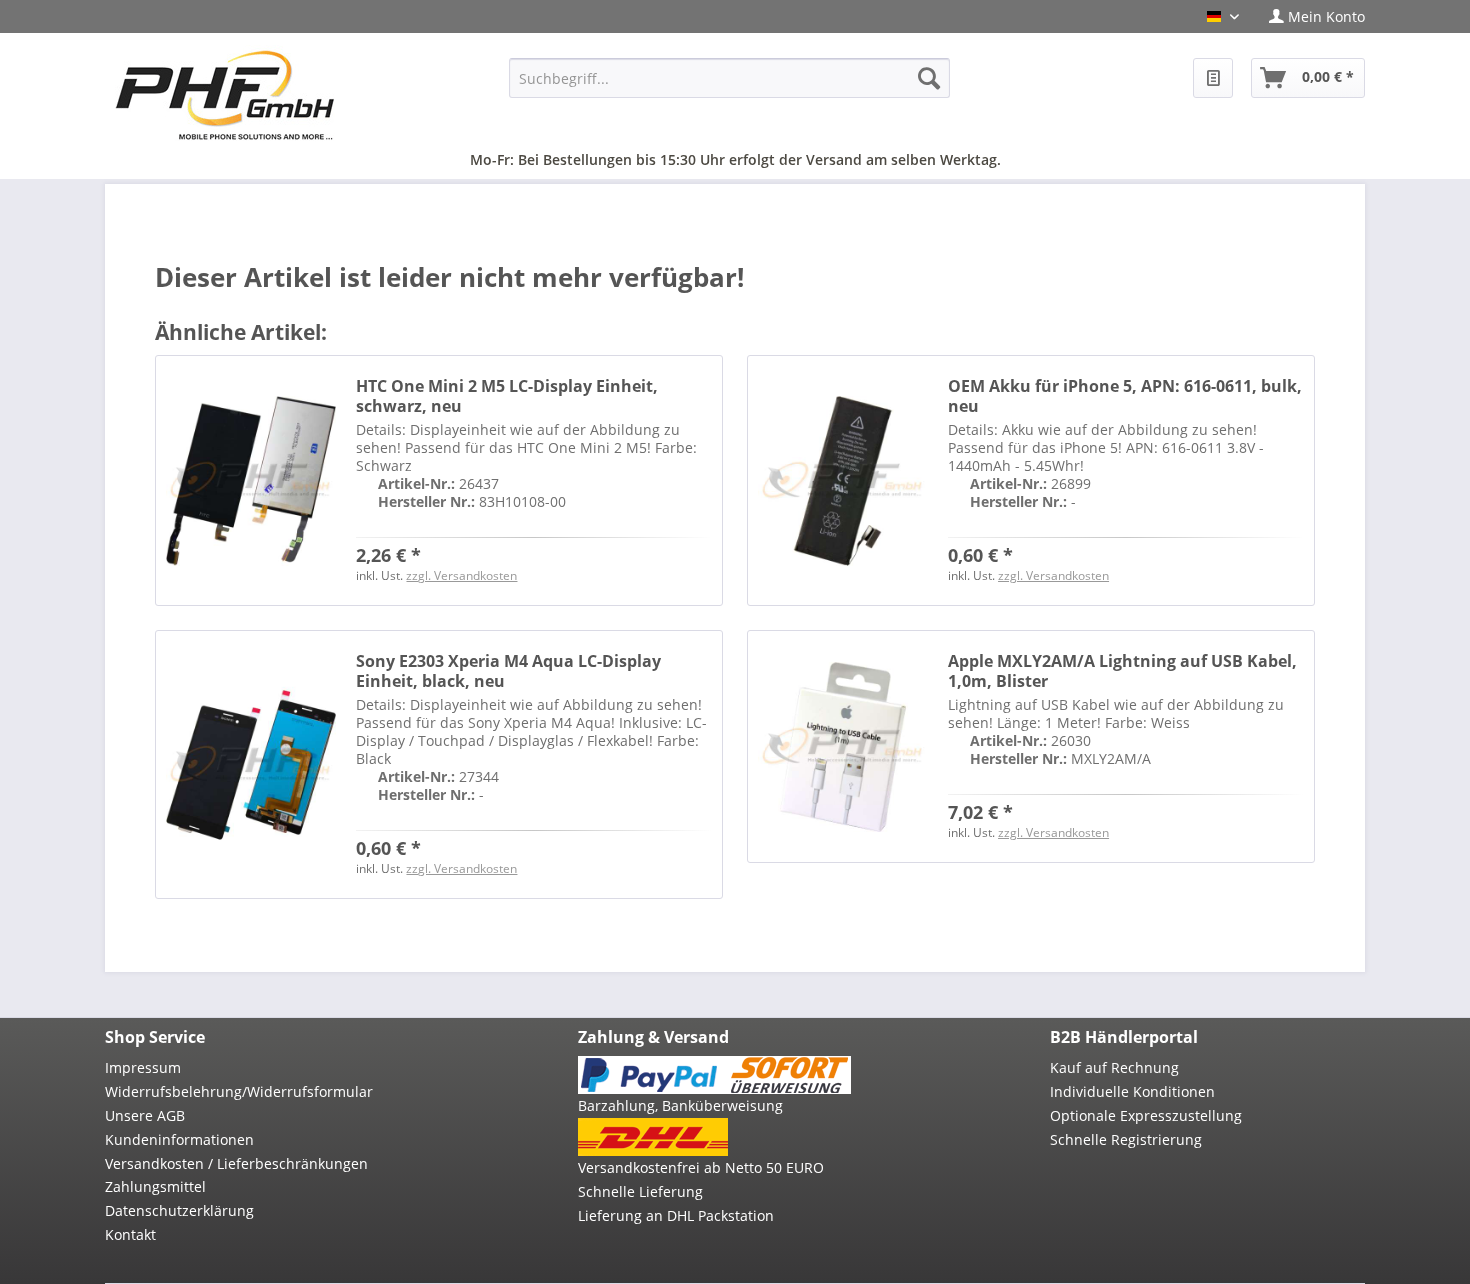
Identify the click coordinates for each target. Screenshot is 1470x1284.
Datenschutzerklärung (179, 1210)
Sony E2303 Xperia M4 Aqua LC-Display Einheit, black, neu (508, 671)
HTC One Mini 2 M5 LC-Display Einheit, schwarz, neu (507, 396)
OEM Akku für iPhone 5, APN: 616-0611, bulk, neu (1125, 396)
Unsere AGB (145, 1115)
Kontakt (130, 1234)
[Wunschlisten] (1213, 78)
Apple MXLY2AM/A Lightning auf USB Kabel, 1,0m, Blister (1122, 671)
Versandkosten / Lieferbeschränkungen (236, 1163)
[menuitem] (1309, 16)
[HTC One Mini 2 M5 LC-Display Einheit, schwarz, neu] (251, 480)
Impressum (143, 1067)
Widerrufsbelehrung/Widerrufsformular (239, 1091)
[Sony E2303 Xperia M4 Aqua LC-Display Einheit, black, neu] (251, 764)
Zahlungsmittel (155, 1186)
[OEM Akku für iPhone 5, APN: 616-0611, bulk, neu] (843, 480)
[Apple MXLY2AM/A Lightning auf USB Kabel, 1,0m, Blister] (843, 746)
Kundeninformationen (179, 1139)
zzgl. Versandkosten (461, 575)
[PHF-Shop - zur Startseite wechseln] (225, 95)
